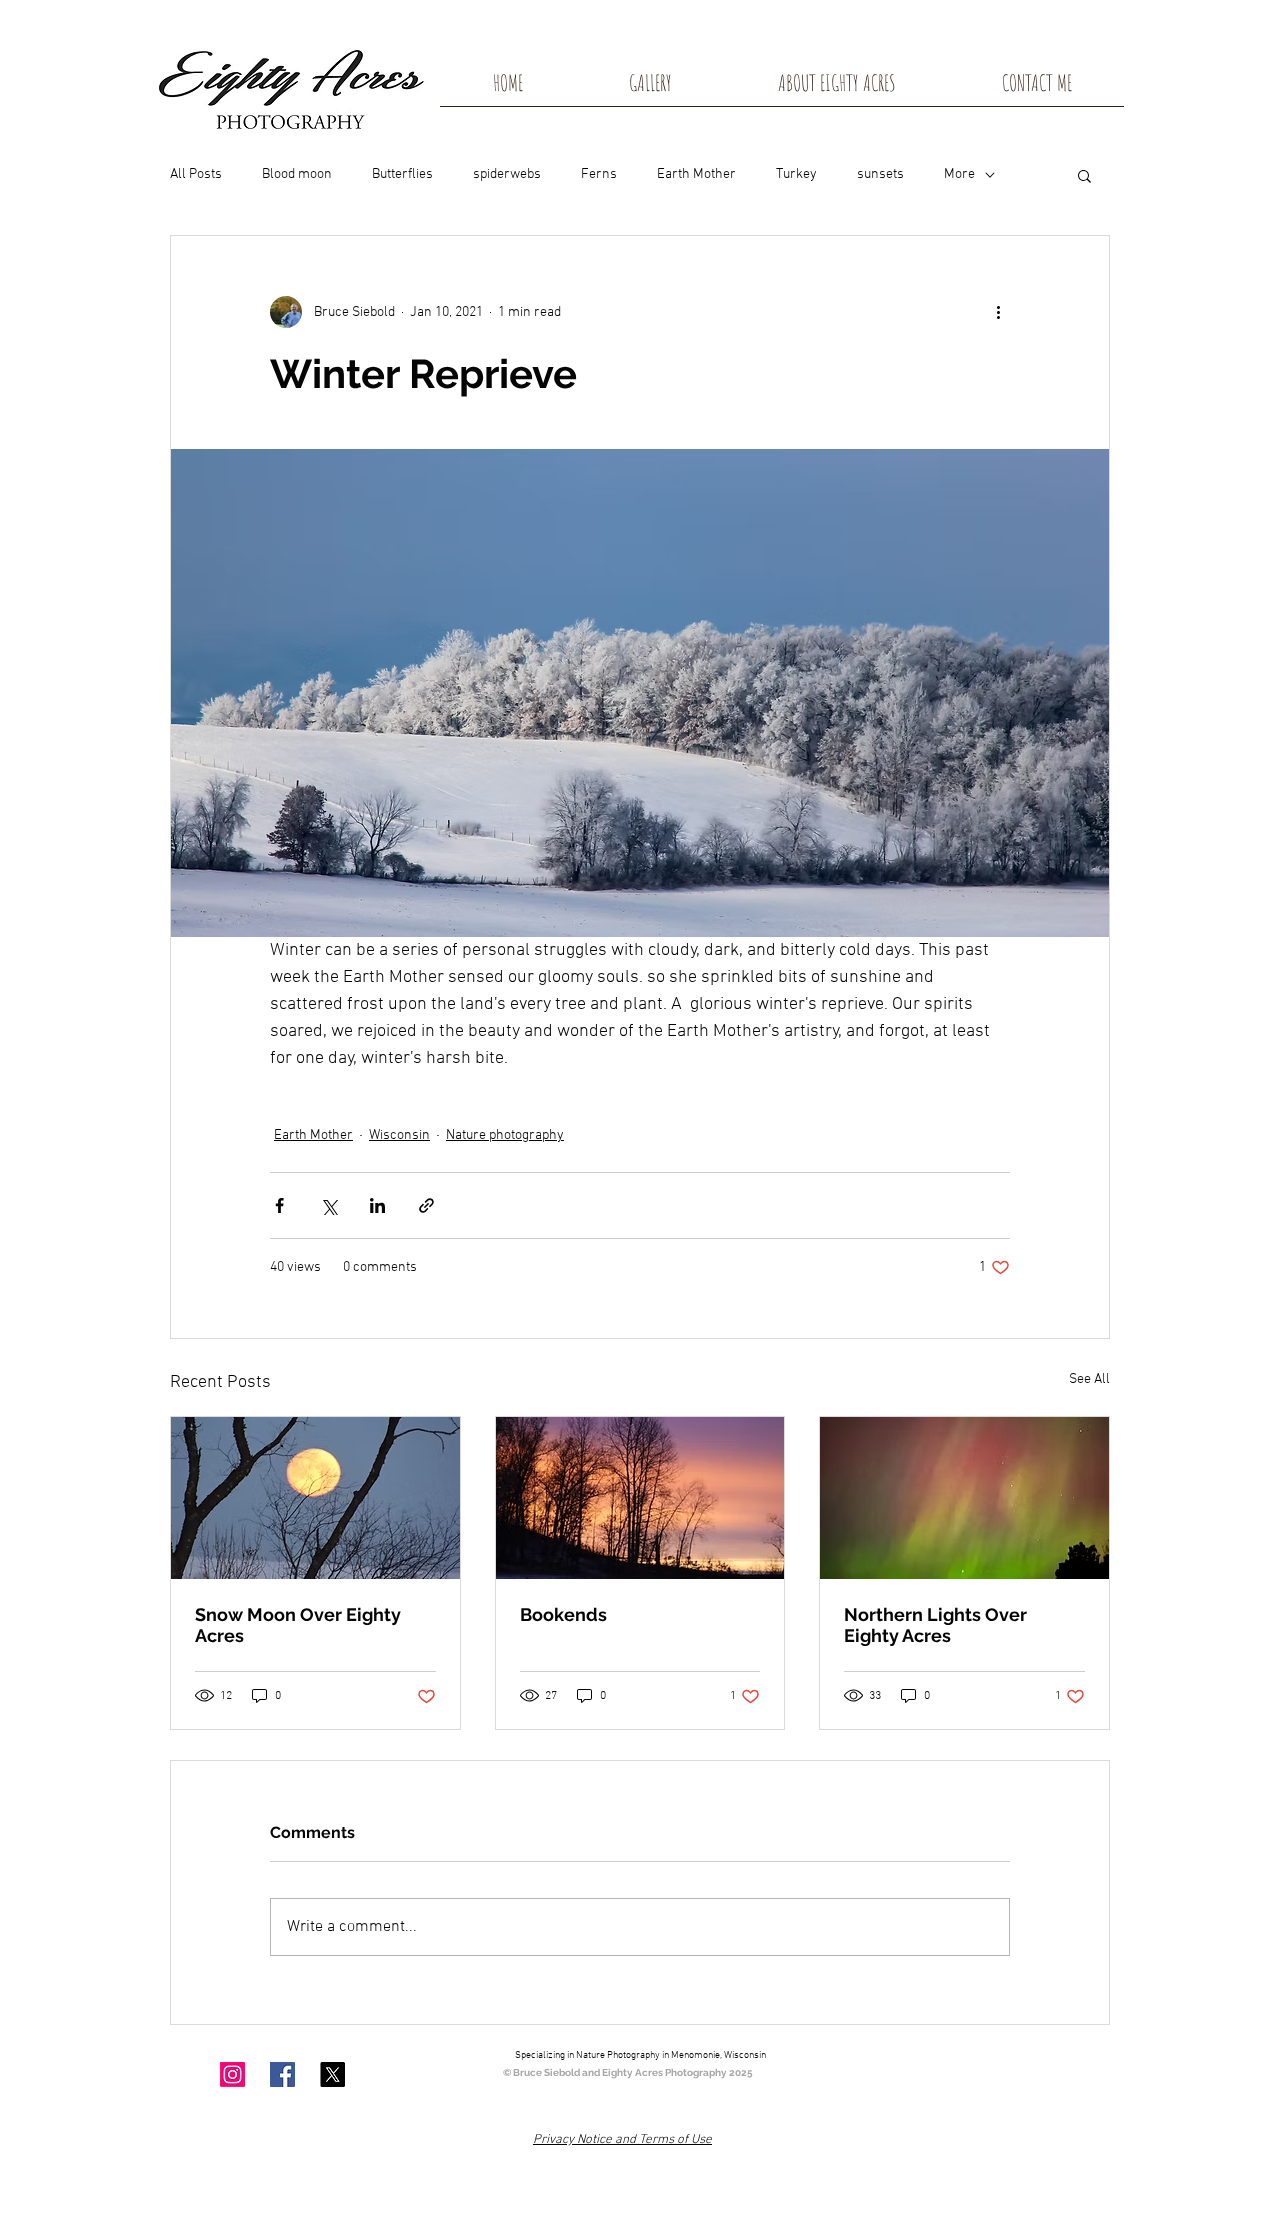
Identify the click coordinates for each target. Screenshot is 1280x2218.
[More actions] (998, 312)
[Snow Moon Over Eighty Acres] (315, 1498)
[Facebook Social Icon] (282, 2074)
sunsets (880, 174)
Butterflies (402, 174)
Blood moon (297, 174)
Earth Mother (696, 174)
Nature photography (505, 1135)
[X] (332, 2074)
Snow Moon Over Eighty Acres (298, 1625)
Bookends (563, 1614)
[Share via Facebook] (279, 1205)
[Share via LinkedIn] (377, 1205)
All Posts (196, 174)
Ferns (599, 174)
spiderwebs (507, 174)
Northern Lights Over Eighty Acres (935, 1625)
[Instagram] (232, 2074)
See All (1089, 1379)
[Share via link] (426, 1205)
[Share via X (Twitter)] (328, 1205)
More (959, 174)
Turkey (796, 174)
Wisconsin (399, 1135)
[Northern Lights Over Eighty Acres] (964, 1498)
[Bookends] (640, 1498)
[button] (1084, 175)
